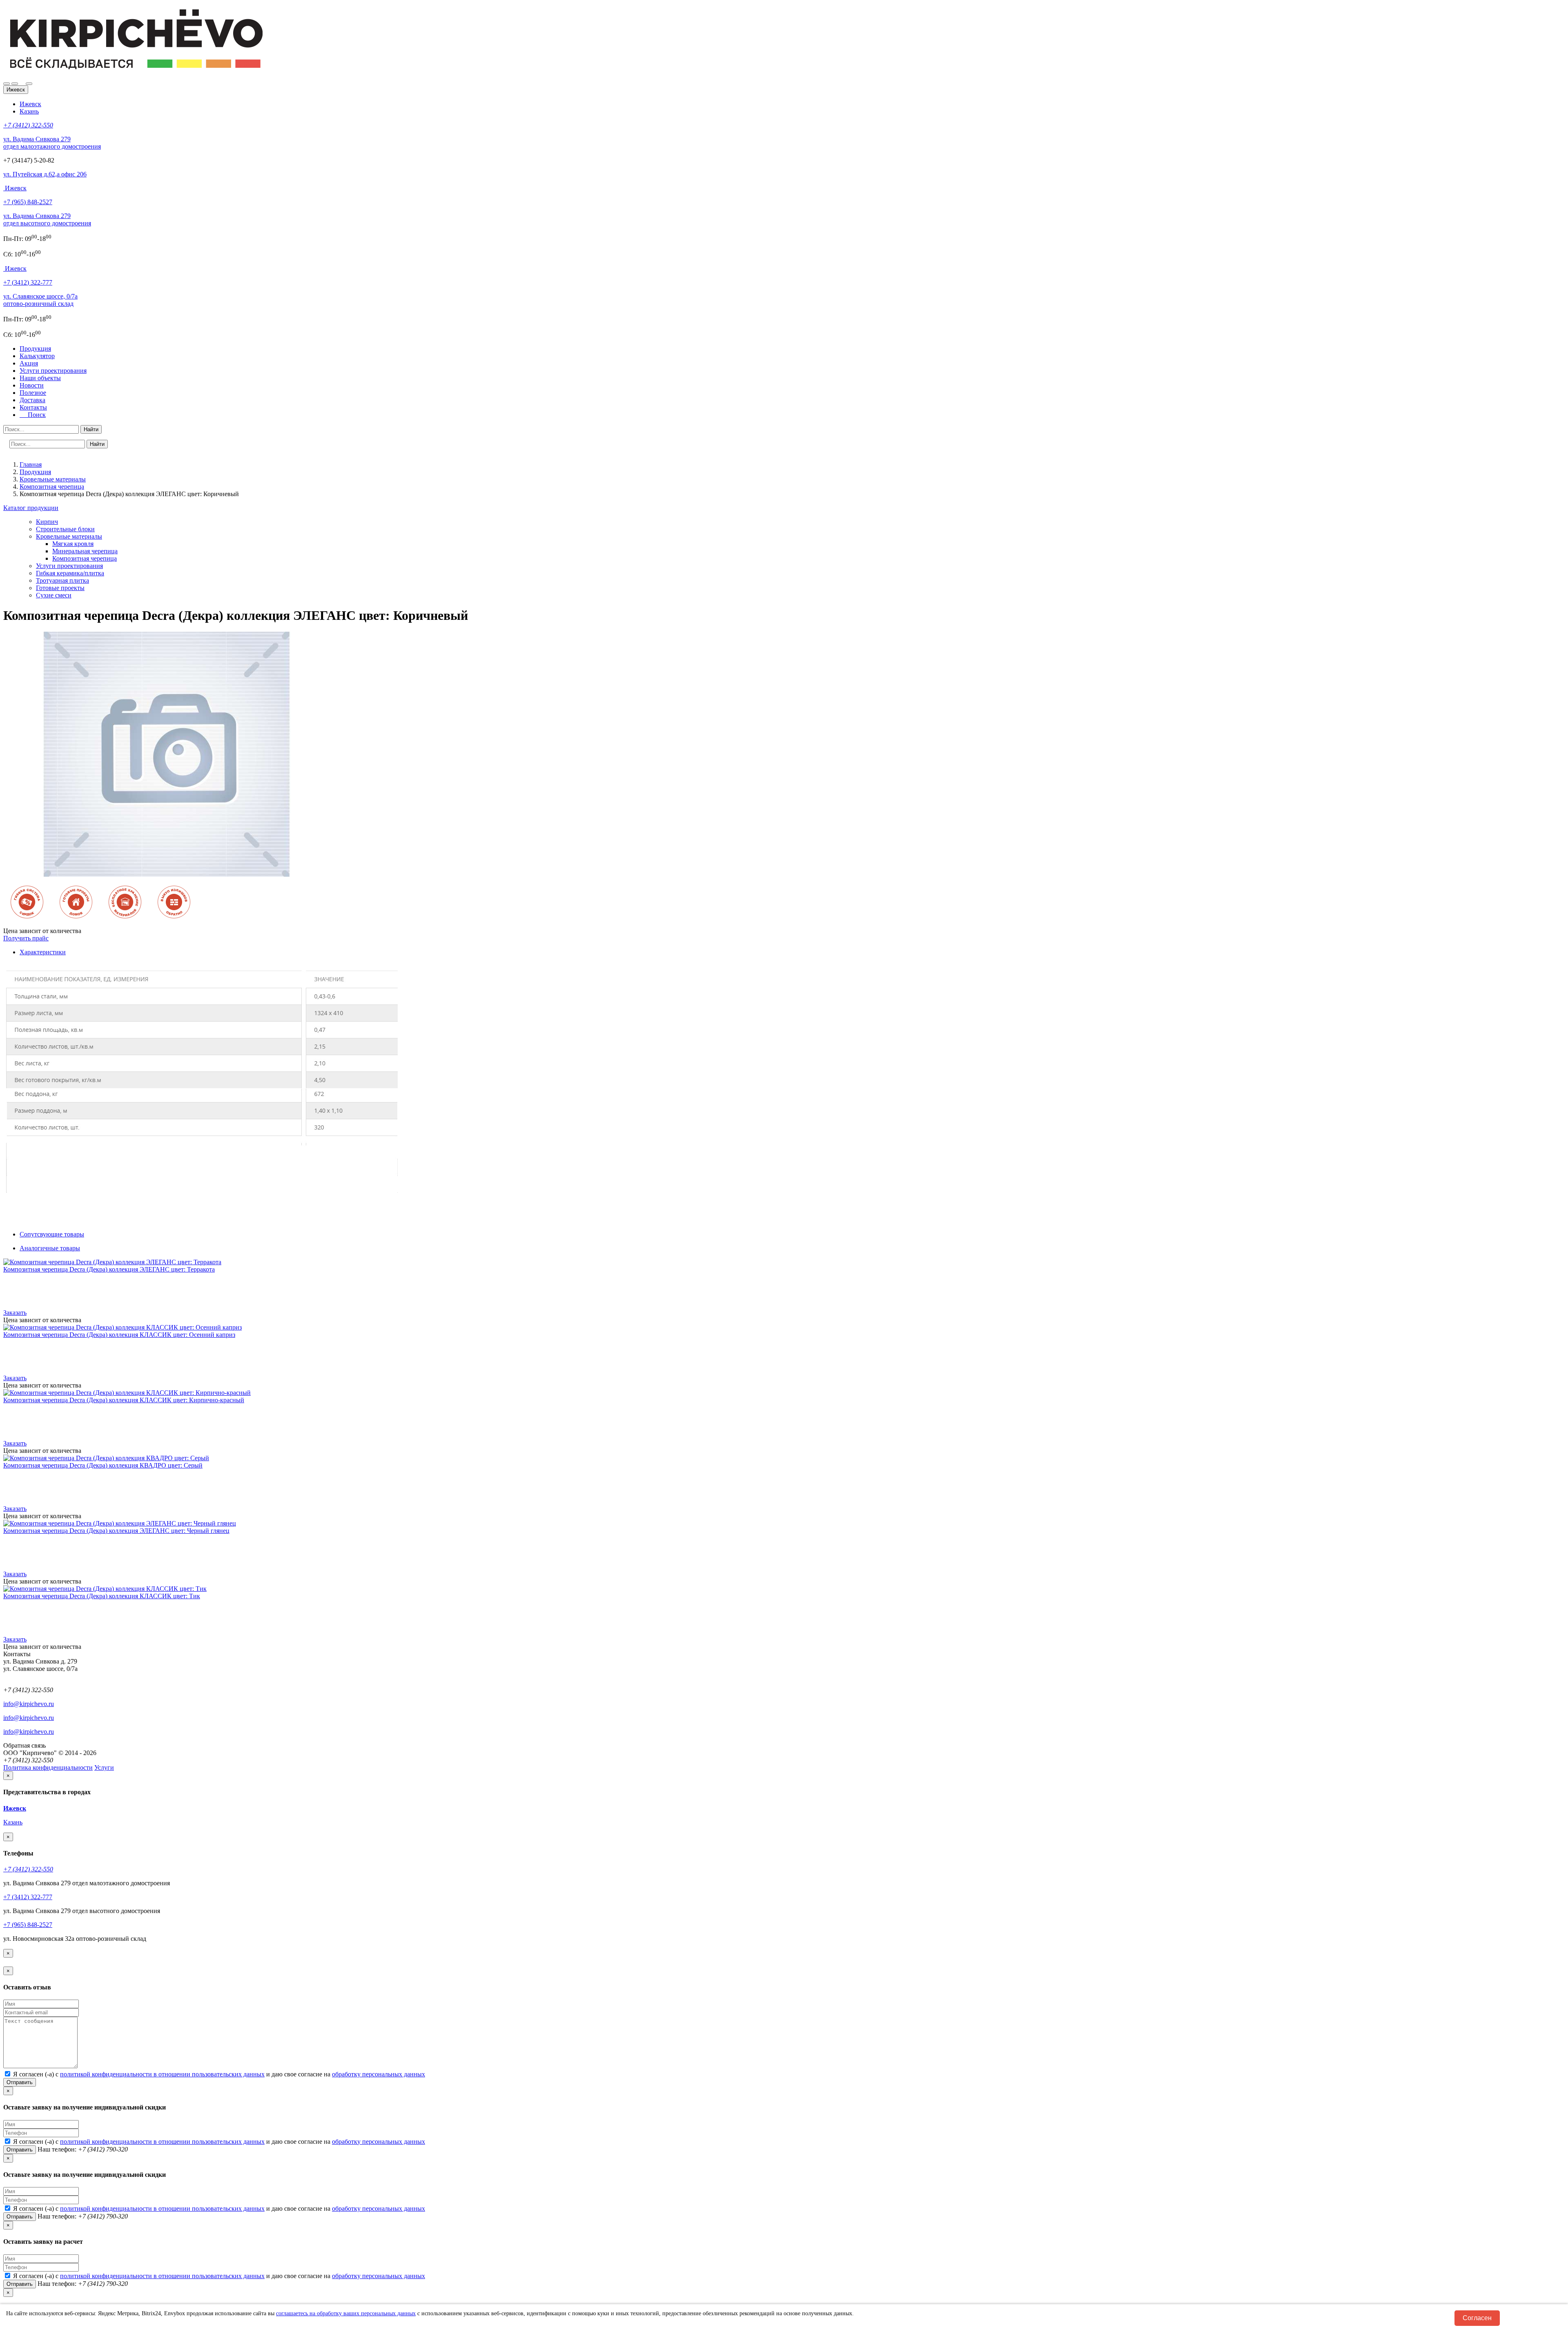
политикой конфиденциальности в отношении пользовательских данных (162, 2074)
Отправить (20, 2082)
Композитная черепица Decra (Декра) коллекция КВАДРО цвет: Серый (103, 1465)
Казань (29, 111)
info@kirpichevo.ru (29, 1704)
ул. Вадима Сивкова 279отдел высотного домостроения (47, 219)
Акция (29, 363)
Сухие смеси (54, 595)
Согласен (1477, 2318)
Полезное (33, 393)
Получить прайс (26, 938)
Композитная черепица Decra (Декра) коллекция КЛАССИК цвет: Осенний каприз (119, 1335)
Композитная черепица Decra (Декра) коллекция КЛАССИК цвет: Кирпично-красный (124, 1400)
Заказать (15, 1313)
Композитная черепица (85, 558)
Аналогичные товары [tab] (50, 1248)
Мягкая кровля (73, 544)
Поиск (34, 415)
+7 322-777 (28, 282)
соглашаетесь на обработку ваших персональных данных (346, 2313)
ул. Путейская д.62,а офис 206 (45, 174)
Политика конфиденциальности (48, 1767)
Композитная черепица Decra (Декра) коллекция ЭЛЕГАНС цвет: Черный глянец (116, 1531)
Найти (91, 429)
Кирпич (47, 522)
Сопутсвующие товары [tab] (52, 1234)
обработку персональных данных (379, 2074)
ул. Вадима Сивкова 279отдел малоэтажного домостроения (52, 143)
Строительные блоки (65, 529)
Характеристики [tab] (43, 952)
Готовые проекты (60, 588)
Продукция (35, 349)
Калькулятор (37, 356)
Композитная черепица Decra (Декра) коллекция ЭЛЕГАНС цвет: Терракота (109, 1269)
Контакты (33, 407)
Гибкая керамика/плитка (70, 573)
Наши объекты (40, 378)
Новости (32, 385)
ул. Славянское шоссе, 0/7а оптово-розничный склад (40, 300)
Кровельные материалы (69, 536)
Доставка (32, 400)
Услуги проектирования (53, 371)
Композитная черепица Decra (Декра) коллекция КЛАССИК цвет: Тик (102, 1596)
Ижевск (30, 104)
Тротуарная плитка (62, 580)
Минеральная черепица (85, 551)
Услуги (104, 1767)
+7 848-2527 (28, 202)
